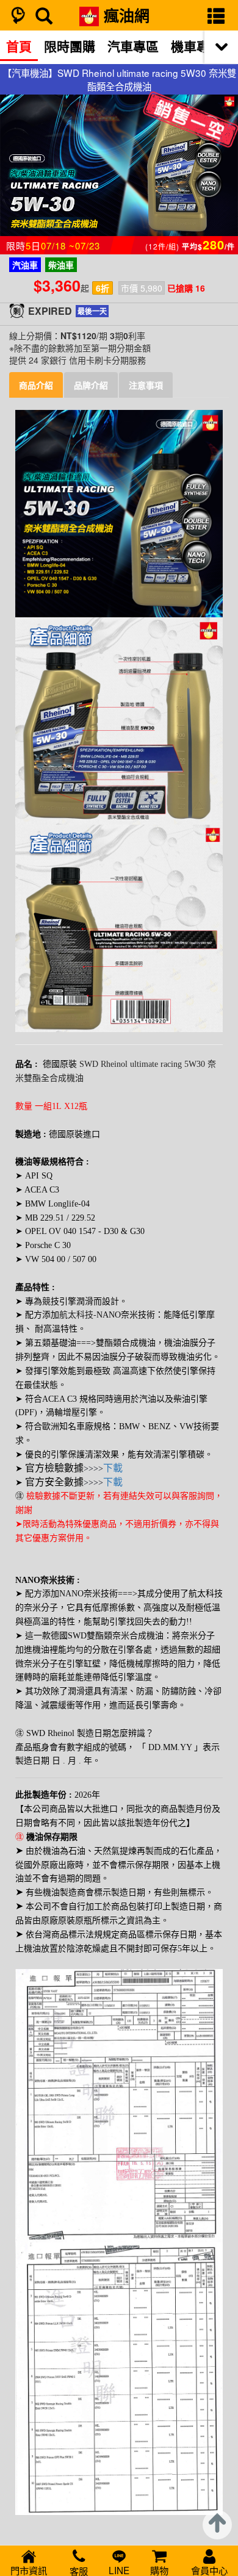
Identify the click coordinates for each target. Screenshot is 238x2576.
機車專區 (197, 46)
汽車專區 (133, 46)
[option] (19, 46)
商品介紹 (36, 385)
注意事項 (146, 385)
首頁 (19, 46)
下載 (113, 1468)
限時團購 (70, 46)
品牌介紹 (91, 385)
